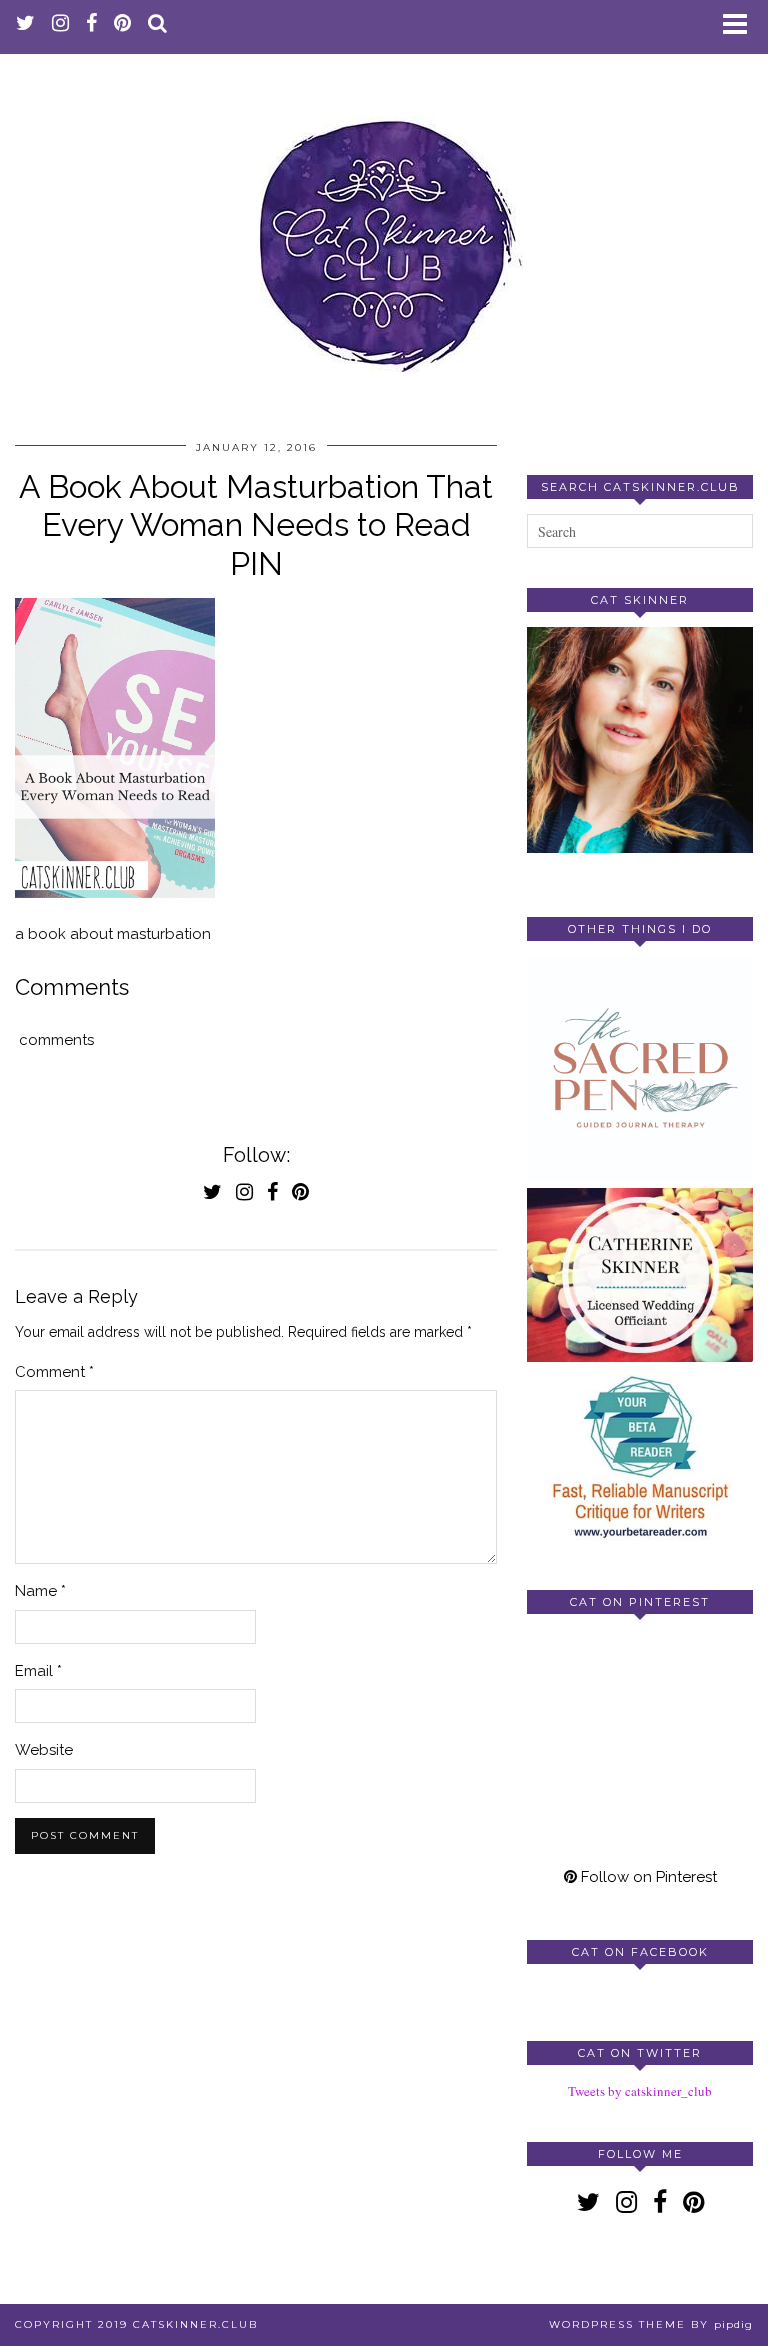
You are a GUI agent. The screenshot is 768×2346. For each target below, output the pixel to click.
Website (44, 1750)
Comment (54, 1372)
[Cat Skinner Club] (384, 230)
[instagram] (61, 25)
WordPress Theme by (651, 2324)
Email (38, 1671)
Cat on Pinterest (640, 1602)
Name (40, 1591)
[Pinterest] (583, 1685)
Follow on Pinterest (647, 1877)
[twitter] (26, 25)
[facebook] (92, 25)
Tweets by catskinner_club (640, 2091)
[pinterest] (123, 25)
